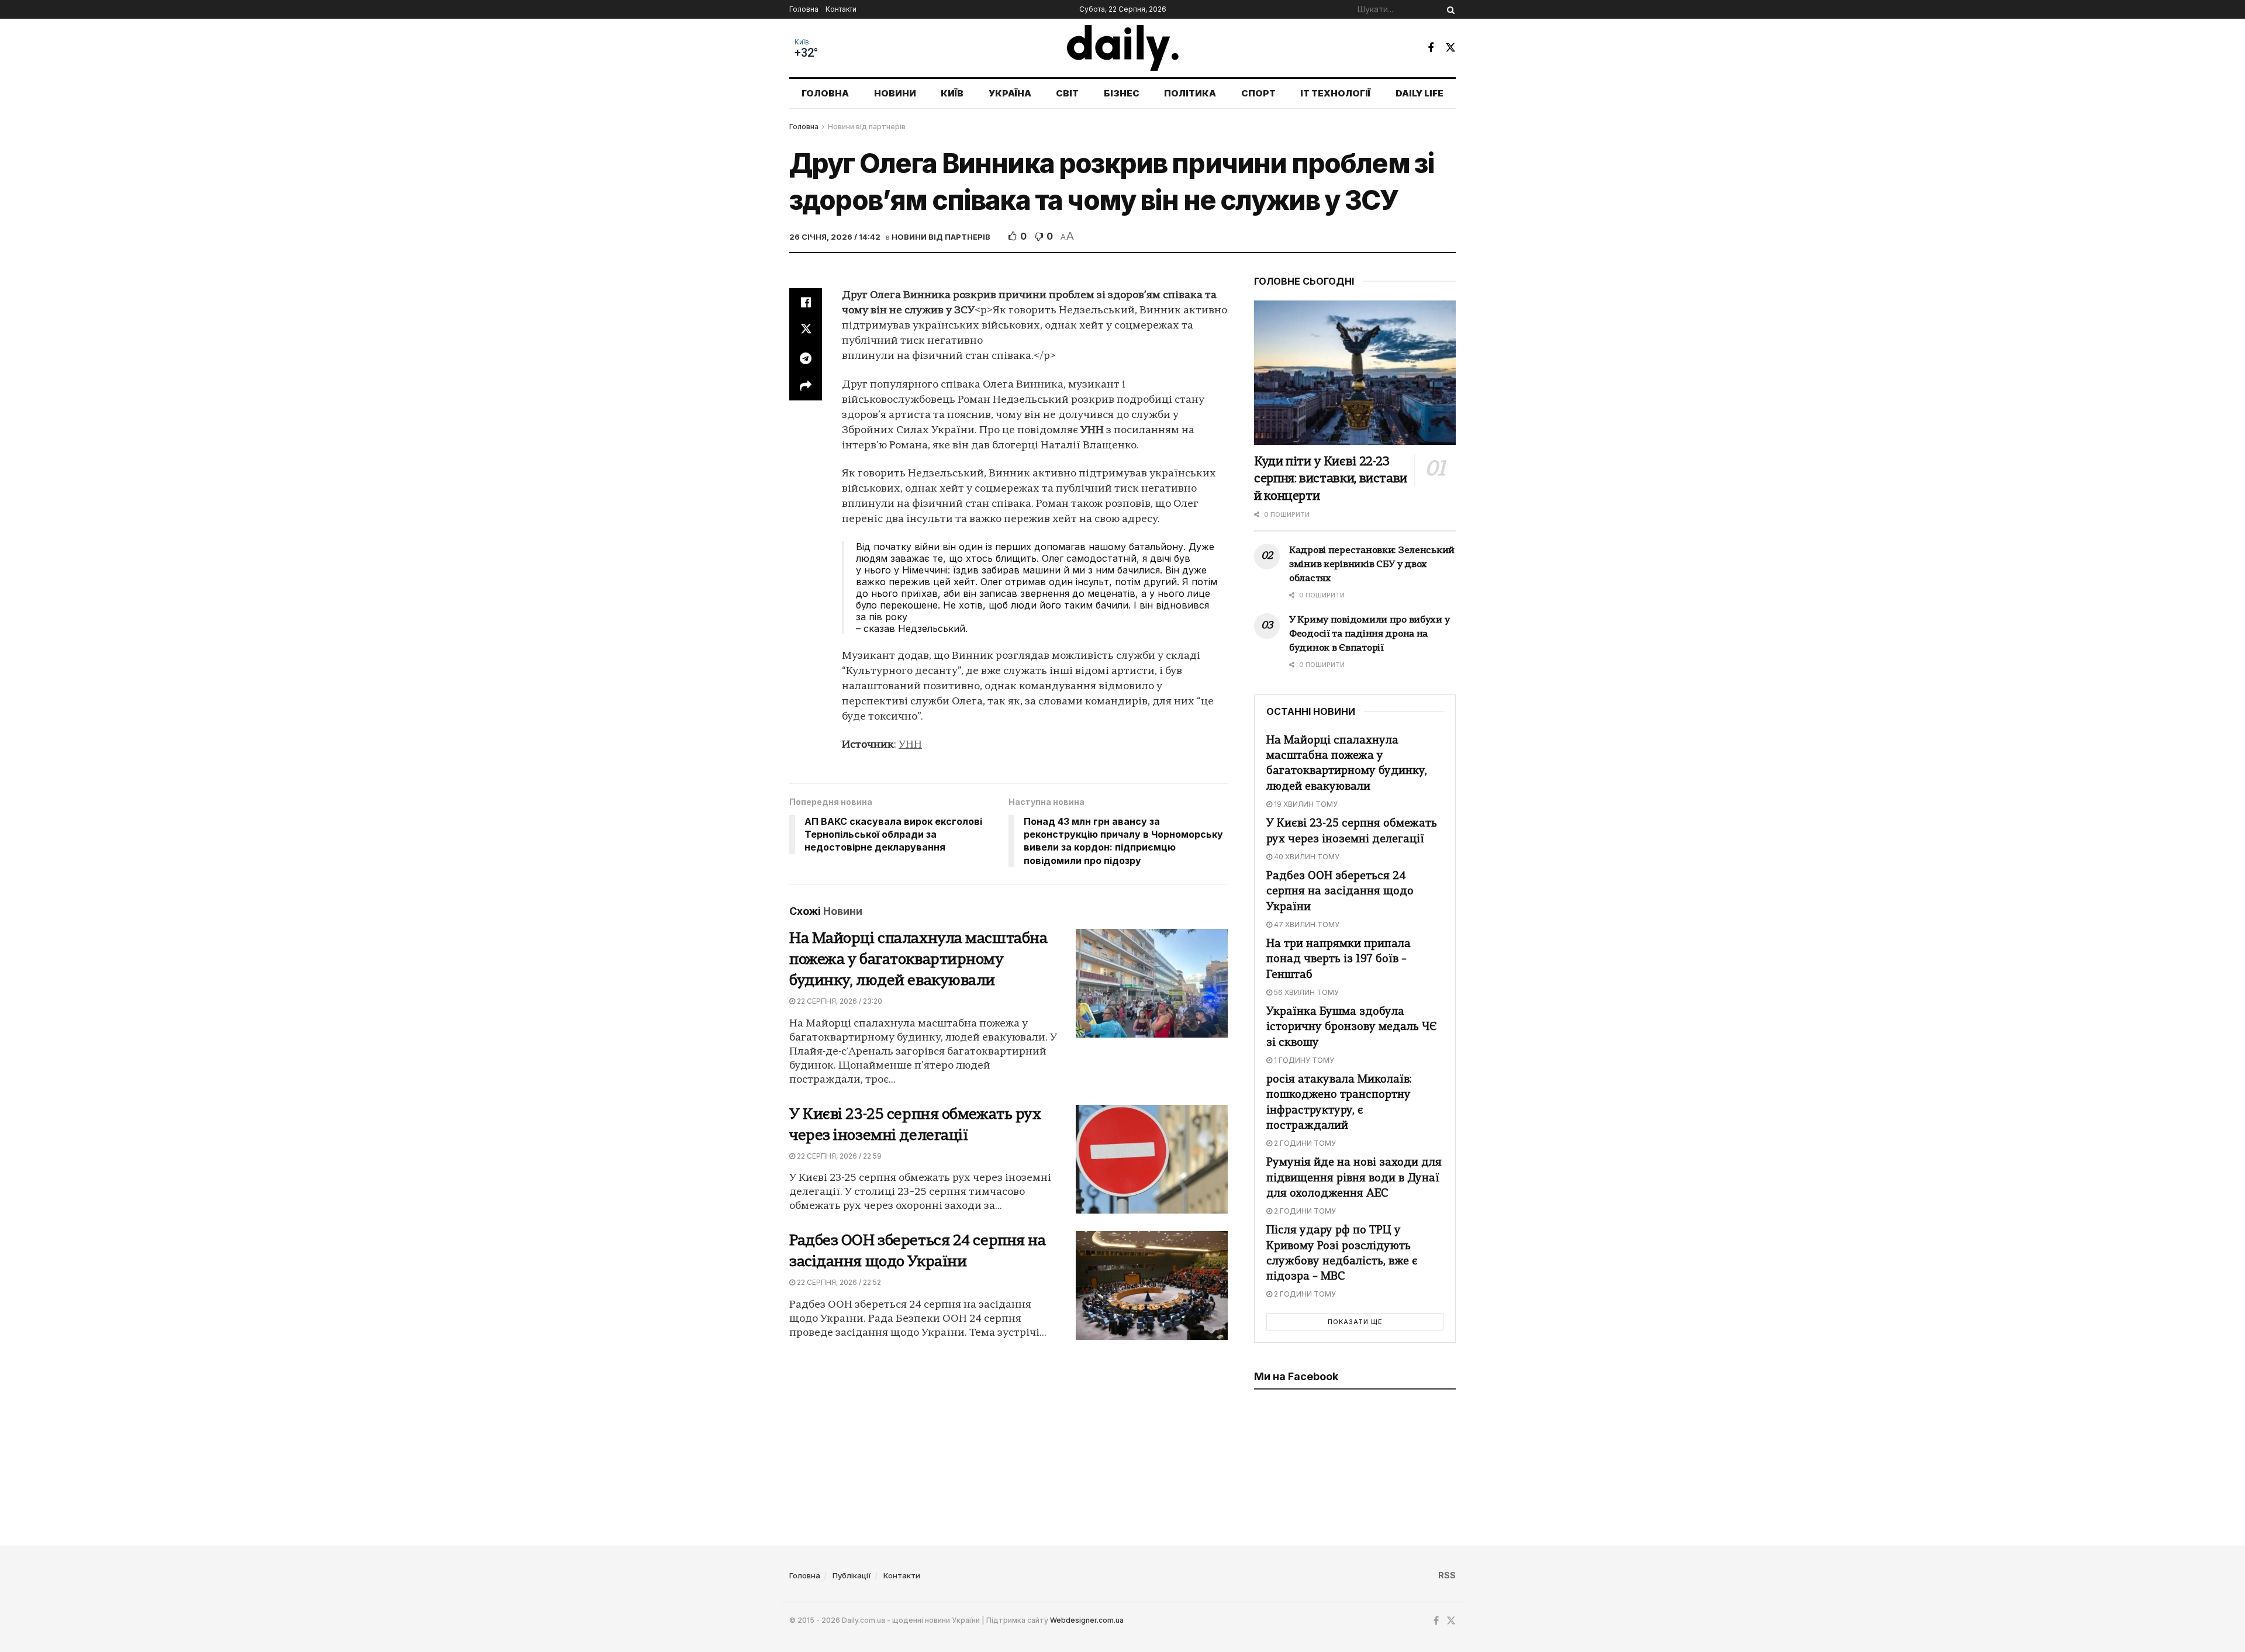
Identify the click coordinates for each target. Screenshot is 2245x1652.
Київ (802, 42)
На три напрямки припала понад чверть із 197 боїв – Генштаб (1339, 960)
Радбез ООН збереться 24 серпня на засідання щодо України (1340, 892)
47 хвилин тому (1306, 925)
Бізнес (1122, 93)
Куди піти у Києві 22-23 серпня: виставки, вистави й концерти (1331, 479)
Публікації (852, 1575)
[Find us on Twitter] (1450, 48)
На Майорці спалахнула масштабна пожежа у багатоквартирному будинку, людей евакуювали (918, 960)
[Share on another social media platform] (806, 386)
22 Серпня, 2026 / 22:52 (838, 1282)
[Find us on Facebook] (1431, 48)
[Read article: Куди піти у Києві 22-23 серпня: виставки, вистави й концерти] (1355, 373)
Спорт (1258, 93)
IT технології (1335, 93)
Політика (1190, 93)
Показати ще (1355, 1322)
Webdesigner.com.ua (1087, 1620)
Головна (804, 9)
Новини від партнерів (867, 127)
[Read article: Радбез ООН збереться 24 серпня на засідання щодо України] (1152, 1285)
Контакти (841, 9)
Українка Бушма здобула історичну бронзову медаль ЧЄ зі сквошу (1352, 1027)
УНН (910, 745)
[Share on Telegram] (806, 358)
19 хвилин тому (1305, 804)
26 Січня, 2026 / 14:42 (835, 237)
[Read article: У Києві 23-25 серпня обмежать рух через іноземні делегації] (1152, 1159)
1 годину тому (1303, 1060)
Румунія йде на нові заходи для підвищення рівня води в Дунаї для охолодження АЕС (1354, 1178)
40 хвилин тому (1306, 857)
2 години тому (1304, 1143)
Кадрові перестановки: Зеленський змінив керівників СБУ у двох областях (1372, 565)
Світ (1067, 93)
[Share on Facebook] (806, 302)
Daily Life (1419, 93)
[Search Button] (1449, 9)
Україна (1010, 93)
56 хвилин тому (1305, 992)
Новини (895, 93)
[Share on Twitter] (806, 330)
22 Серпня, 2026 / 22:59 (838, 1156)
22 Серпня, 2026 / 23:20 (839, 1001)
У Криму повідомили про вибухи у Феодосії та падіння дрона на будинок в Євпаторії (1369, 634)
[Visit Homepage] (1123, 48)
